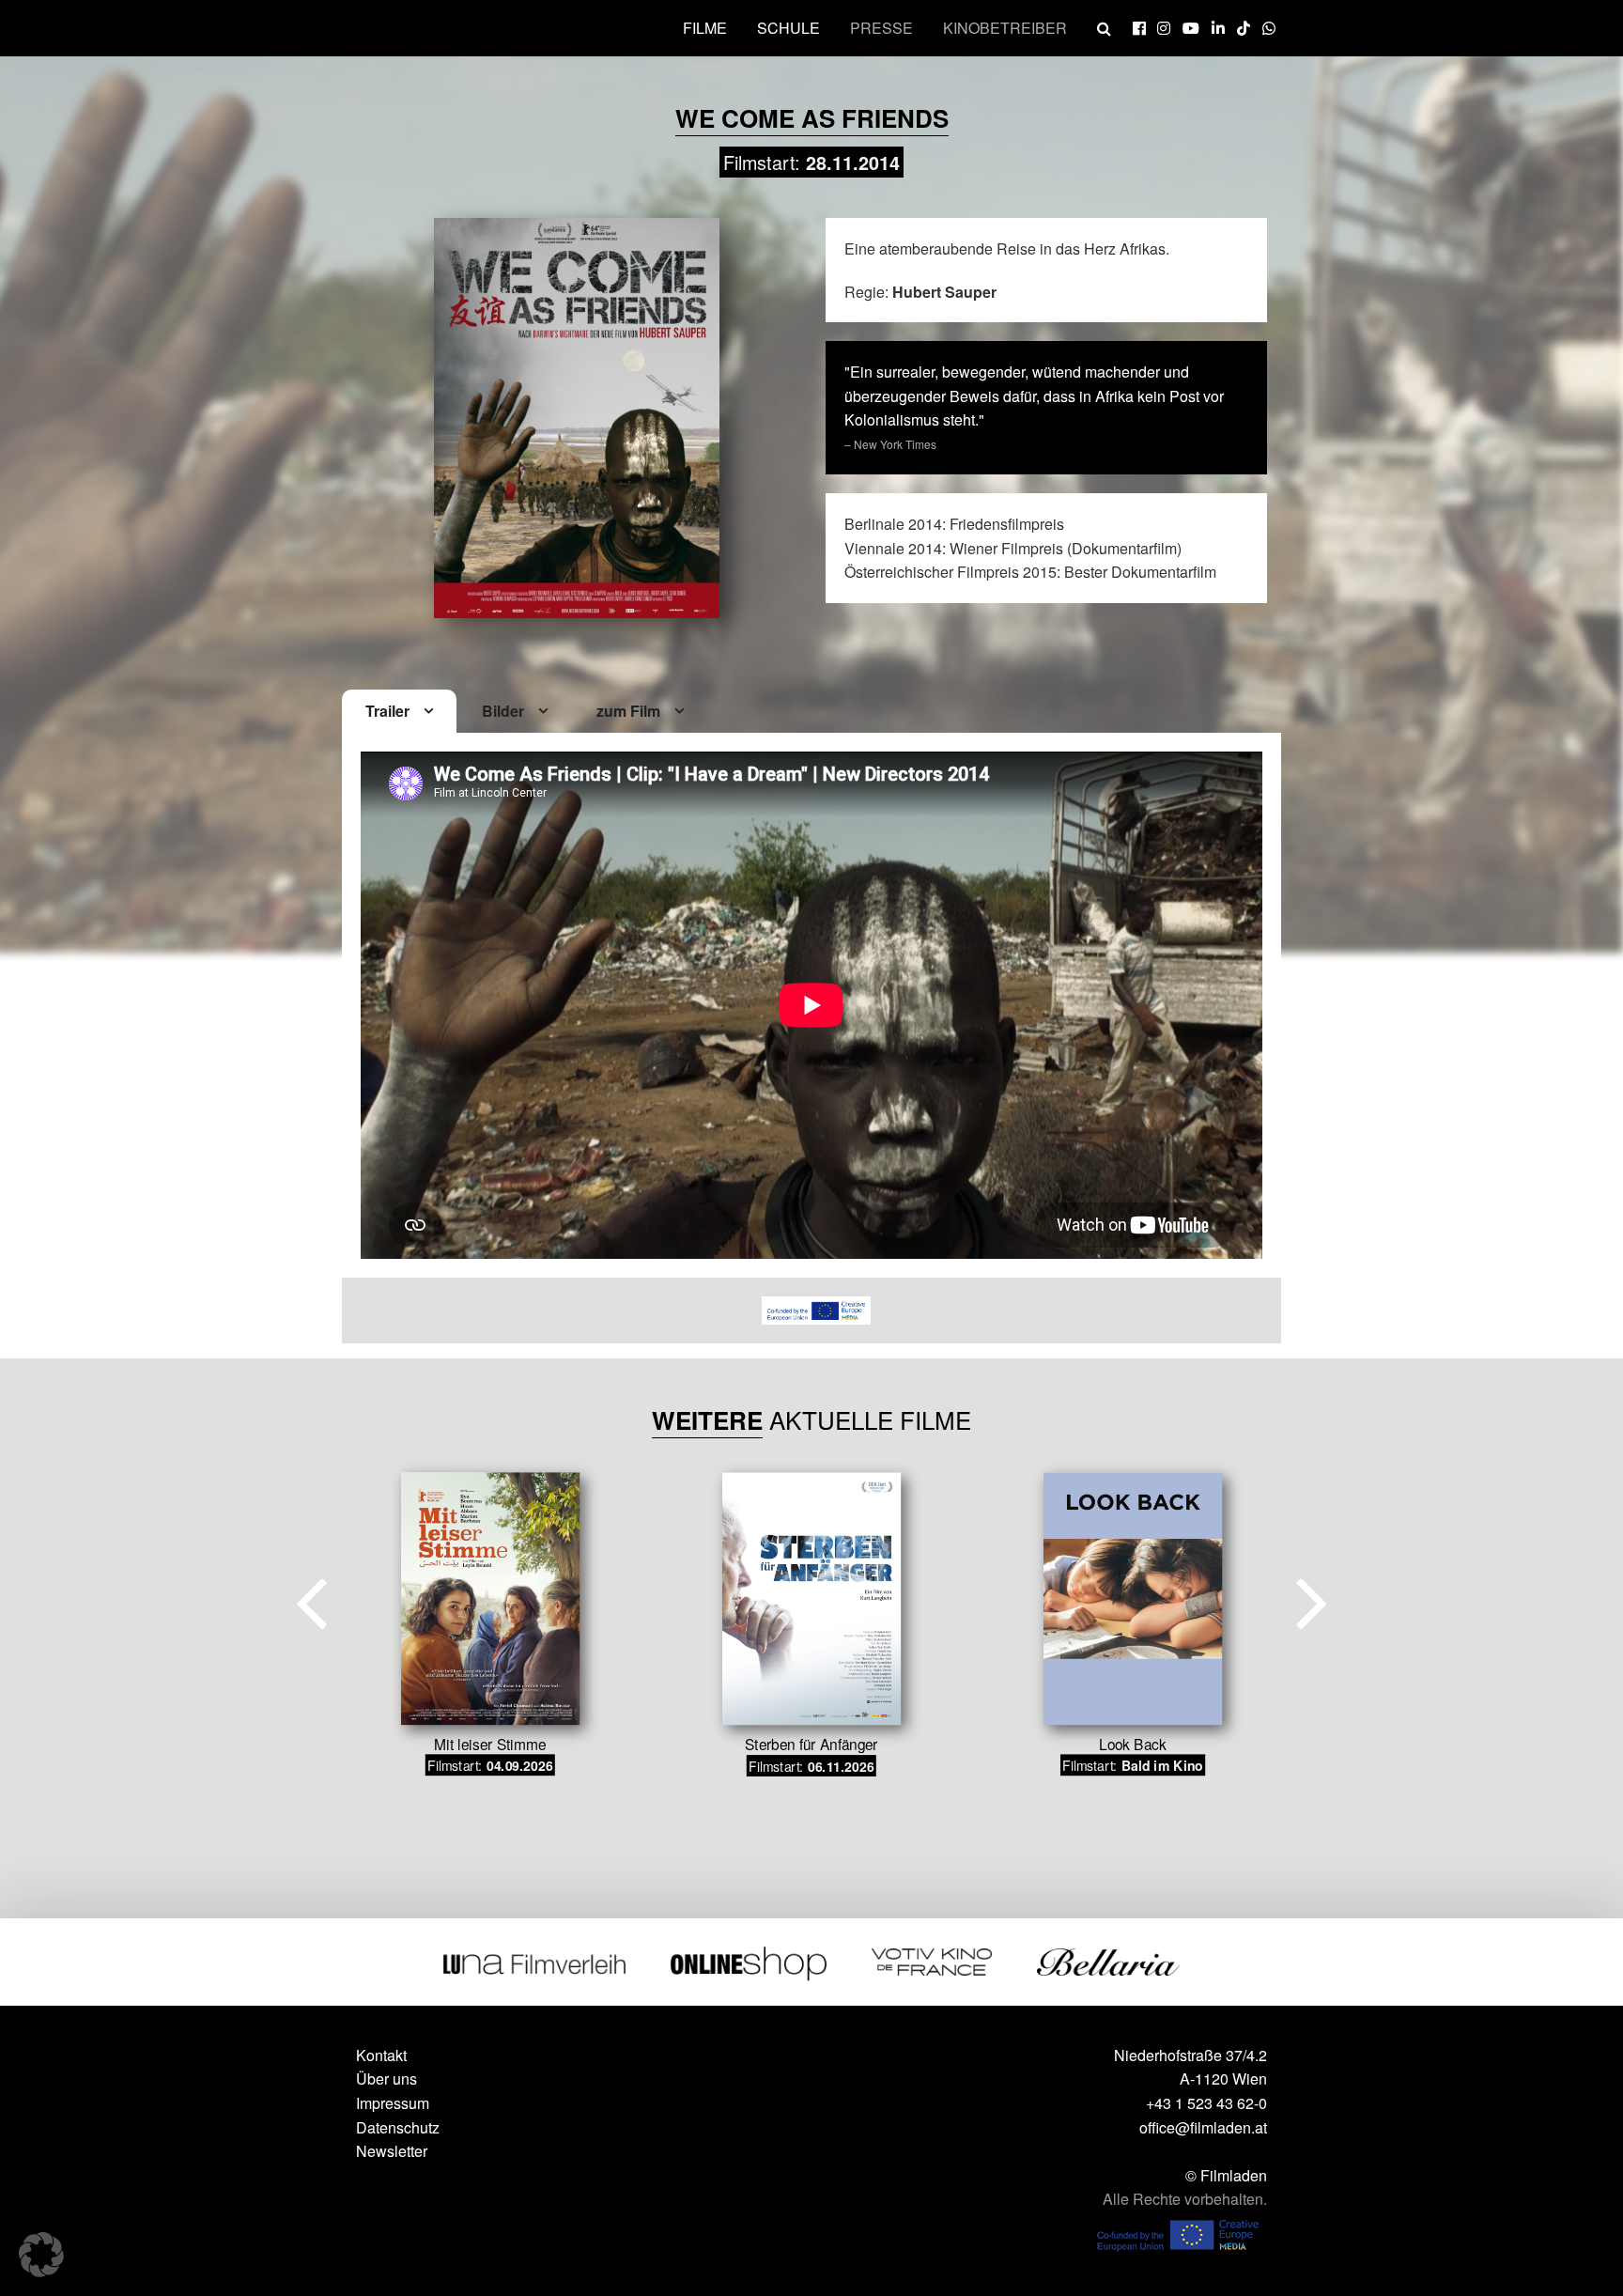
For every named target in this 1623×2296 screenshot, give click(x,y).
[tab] (399, 712)
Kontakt (381, 2055)
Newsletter (392, 2151)
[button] (41, 2255)
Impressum (393, 2103)
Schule (788, 28)
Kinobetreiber (1005, 28)
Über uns (386, 2079)
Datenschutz (398, 2127)
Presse (881, 28)
